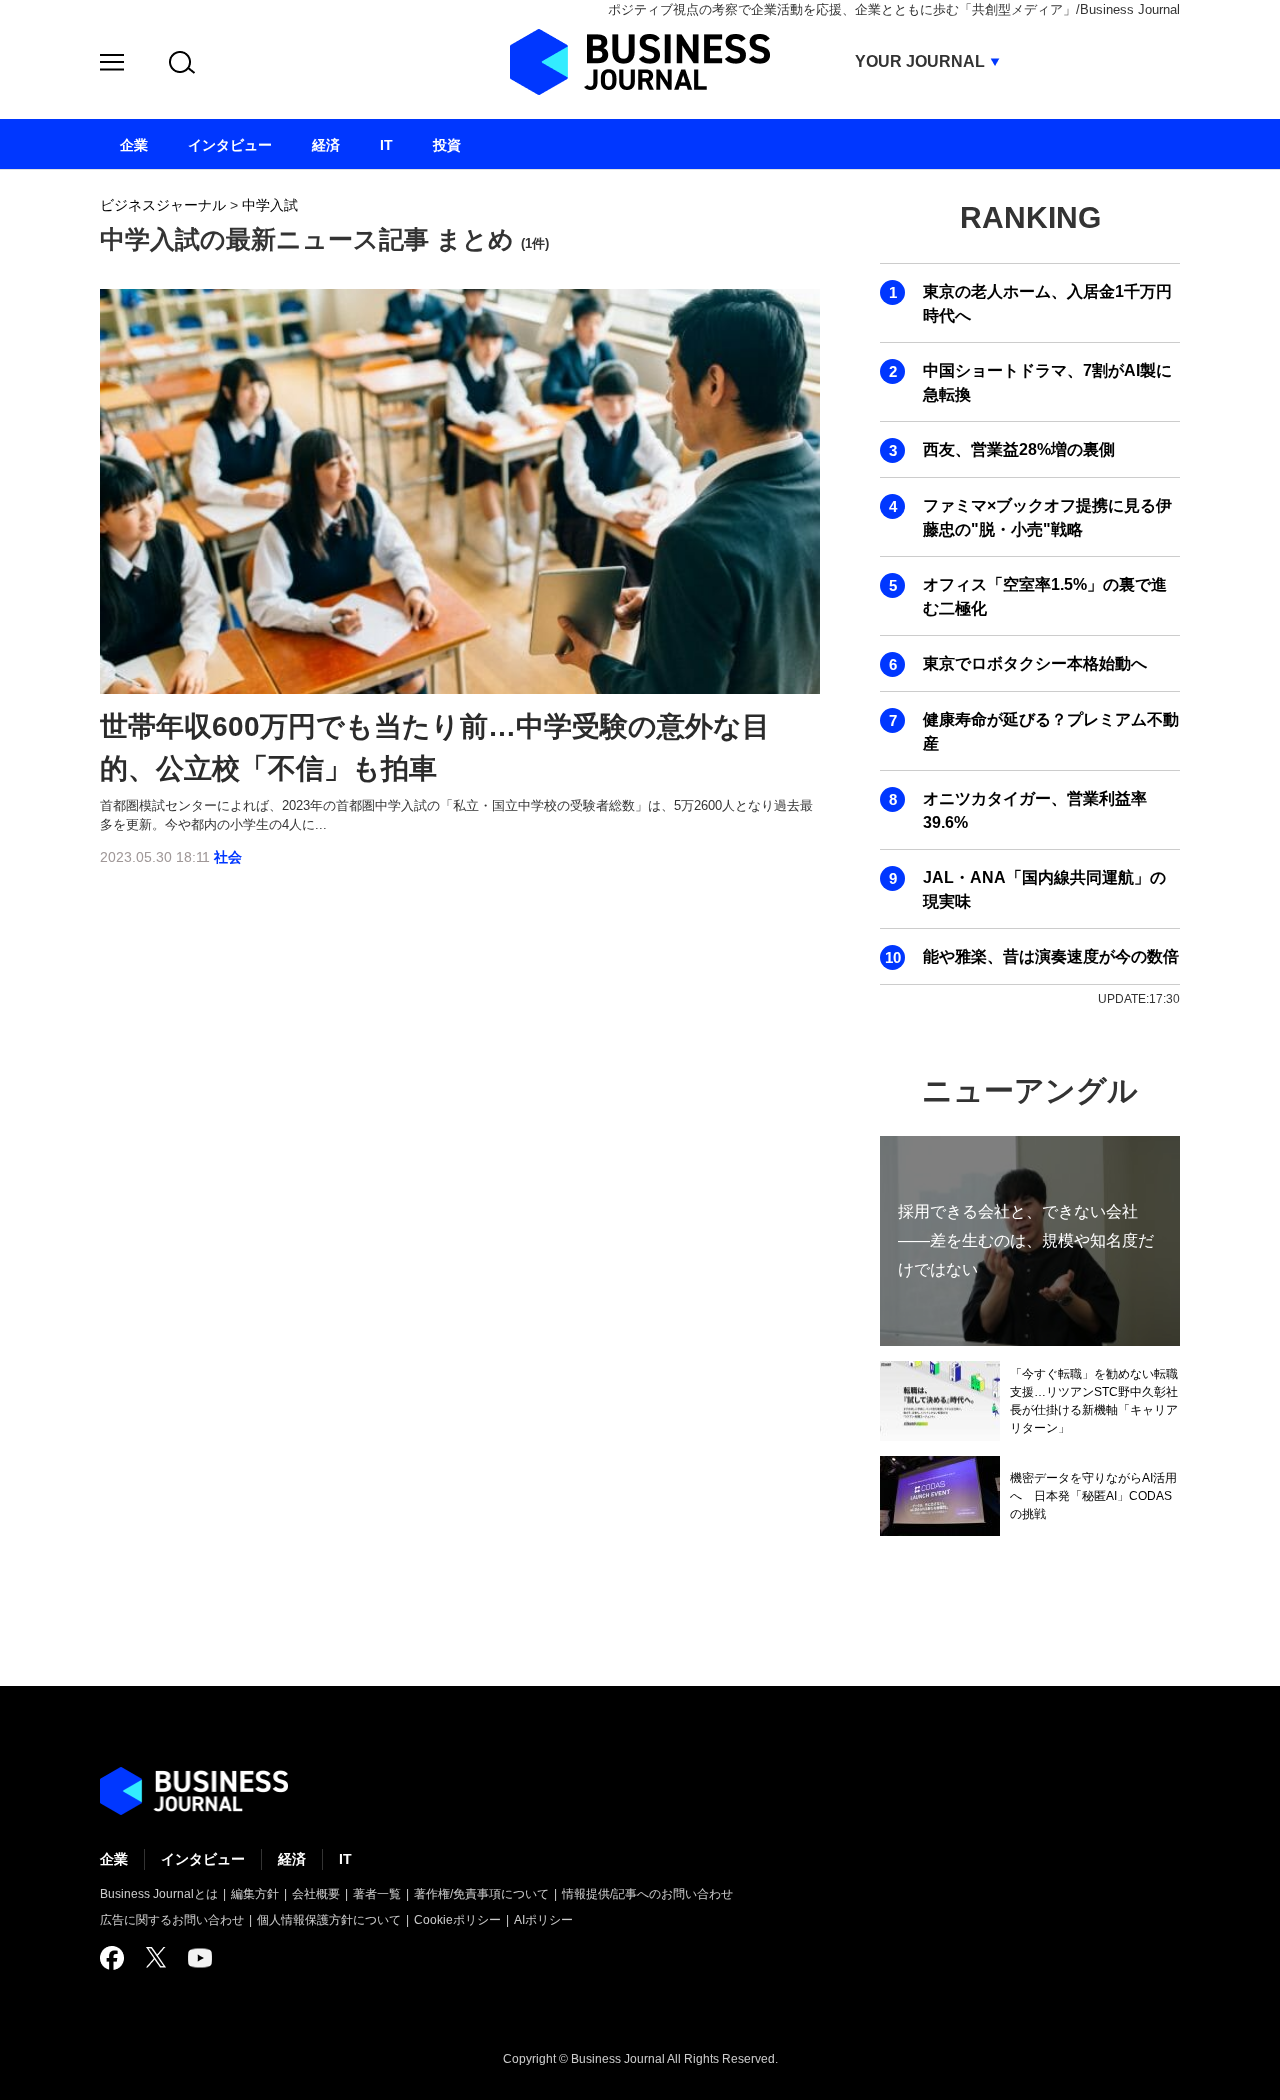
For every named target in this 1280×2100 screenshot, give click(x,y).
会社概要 (316, 1894)
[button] (112, 65)
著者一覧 (377, 1894)
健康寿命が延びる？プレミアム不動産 (1051, 731)
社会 (228, 857)
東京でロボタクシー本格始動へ (1035, 663)
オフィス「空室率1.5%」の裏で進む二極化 (1045, 596)
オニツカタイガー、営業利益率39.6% (1035, 810)
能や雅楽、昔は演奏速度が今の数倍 (1051, 956)
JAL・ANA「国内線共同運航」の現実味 (1044, 889)
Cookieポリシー (457, 1920)
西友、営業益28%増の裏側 (1019, 449)
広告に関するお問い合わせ (172, 1920)
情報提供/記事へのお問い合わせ (647, 1894)
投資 (447, 145)
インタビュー (203, 1859)
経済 (292, 1859)
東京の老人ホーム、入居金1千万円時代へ (1047, 303)
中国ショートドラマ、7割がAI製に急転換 (1047, 382)
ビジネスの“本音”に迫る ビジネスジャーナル (194, 1791)
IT (345, 1859)
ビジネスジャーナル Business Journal (640, 62)
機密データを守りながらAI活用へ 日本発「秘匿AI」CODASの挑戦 (1093, 1496)
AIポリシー (543, 1920)
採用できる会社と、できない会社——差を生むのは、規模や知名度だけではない (1026, 1240)
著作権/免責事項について (481, 1894)
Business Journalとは (159, 1894)
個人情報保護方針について (329, 1920)
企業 (114, 1859)
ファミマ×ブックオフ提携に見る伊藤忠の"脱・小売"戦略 (1047, 517)
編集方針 (255, 1894)
